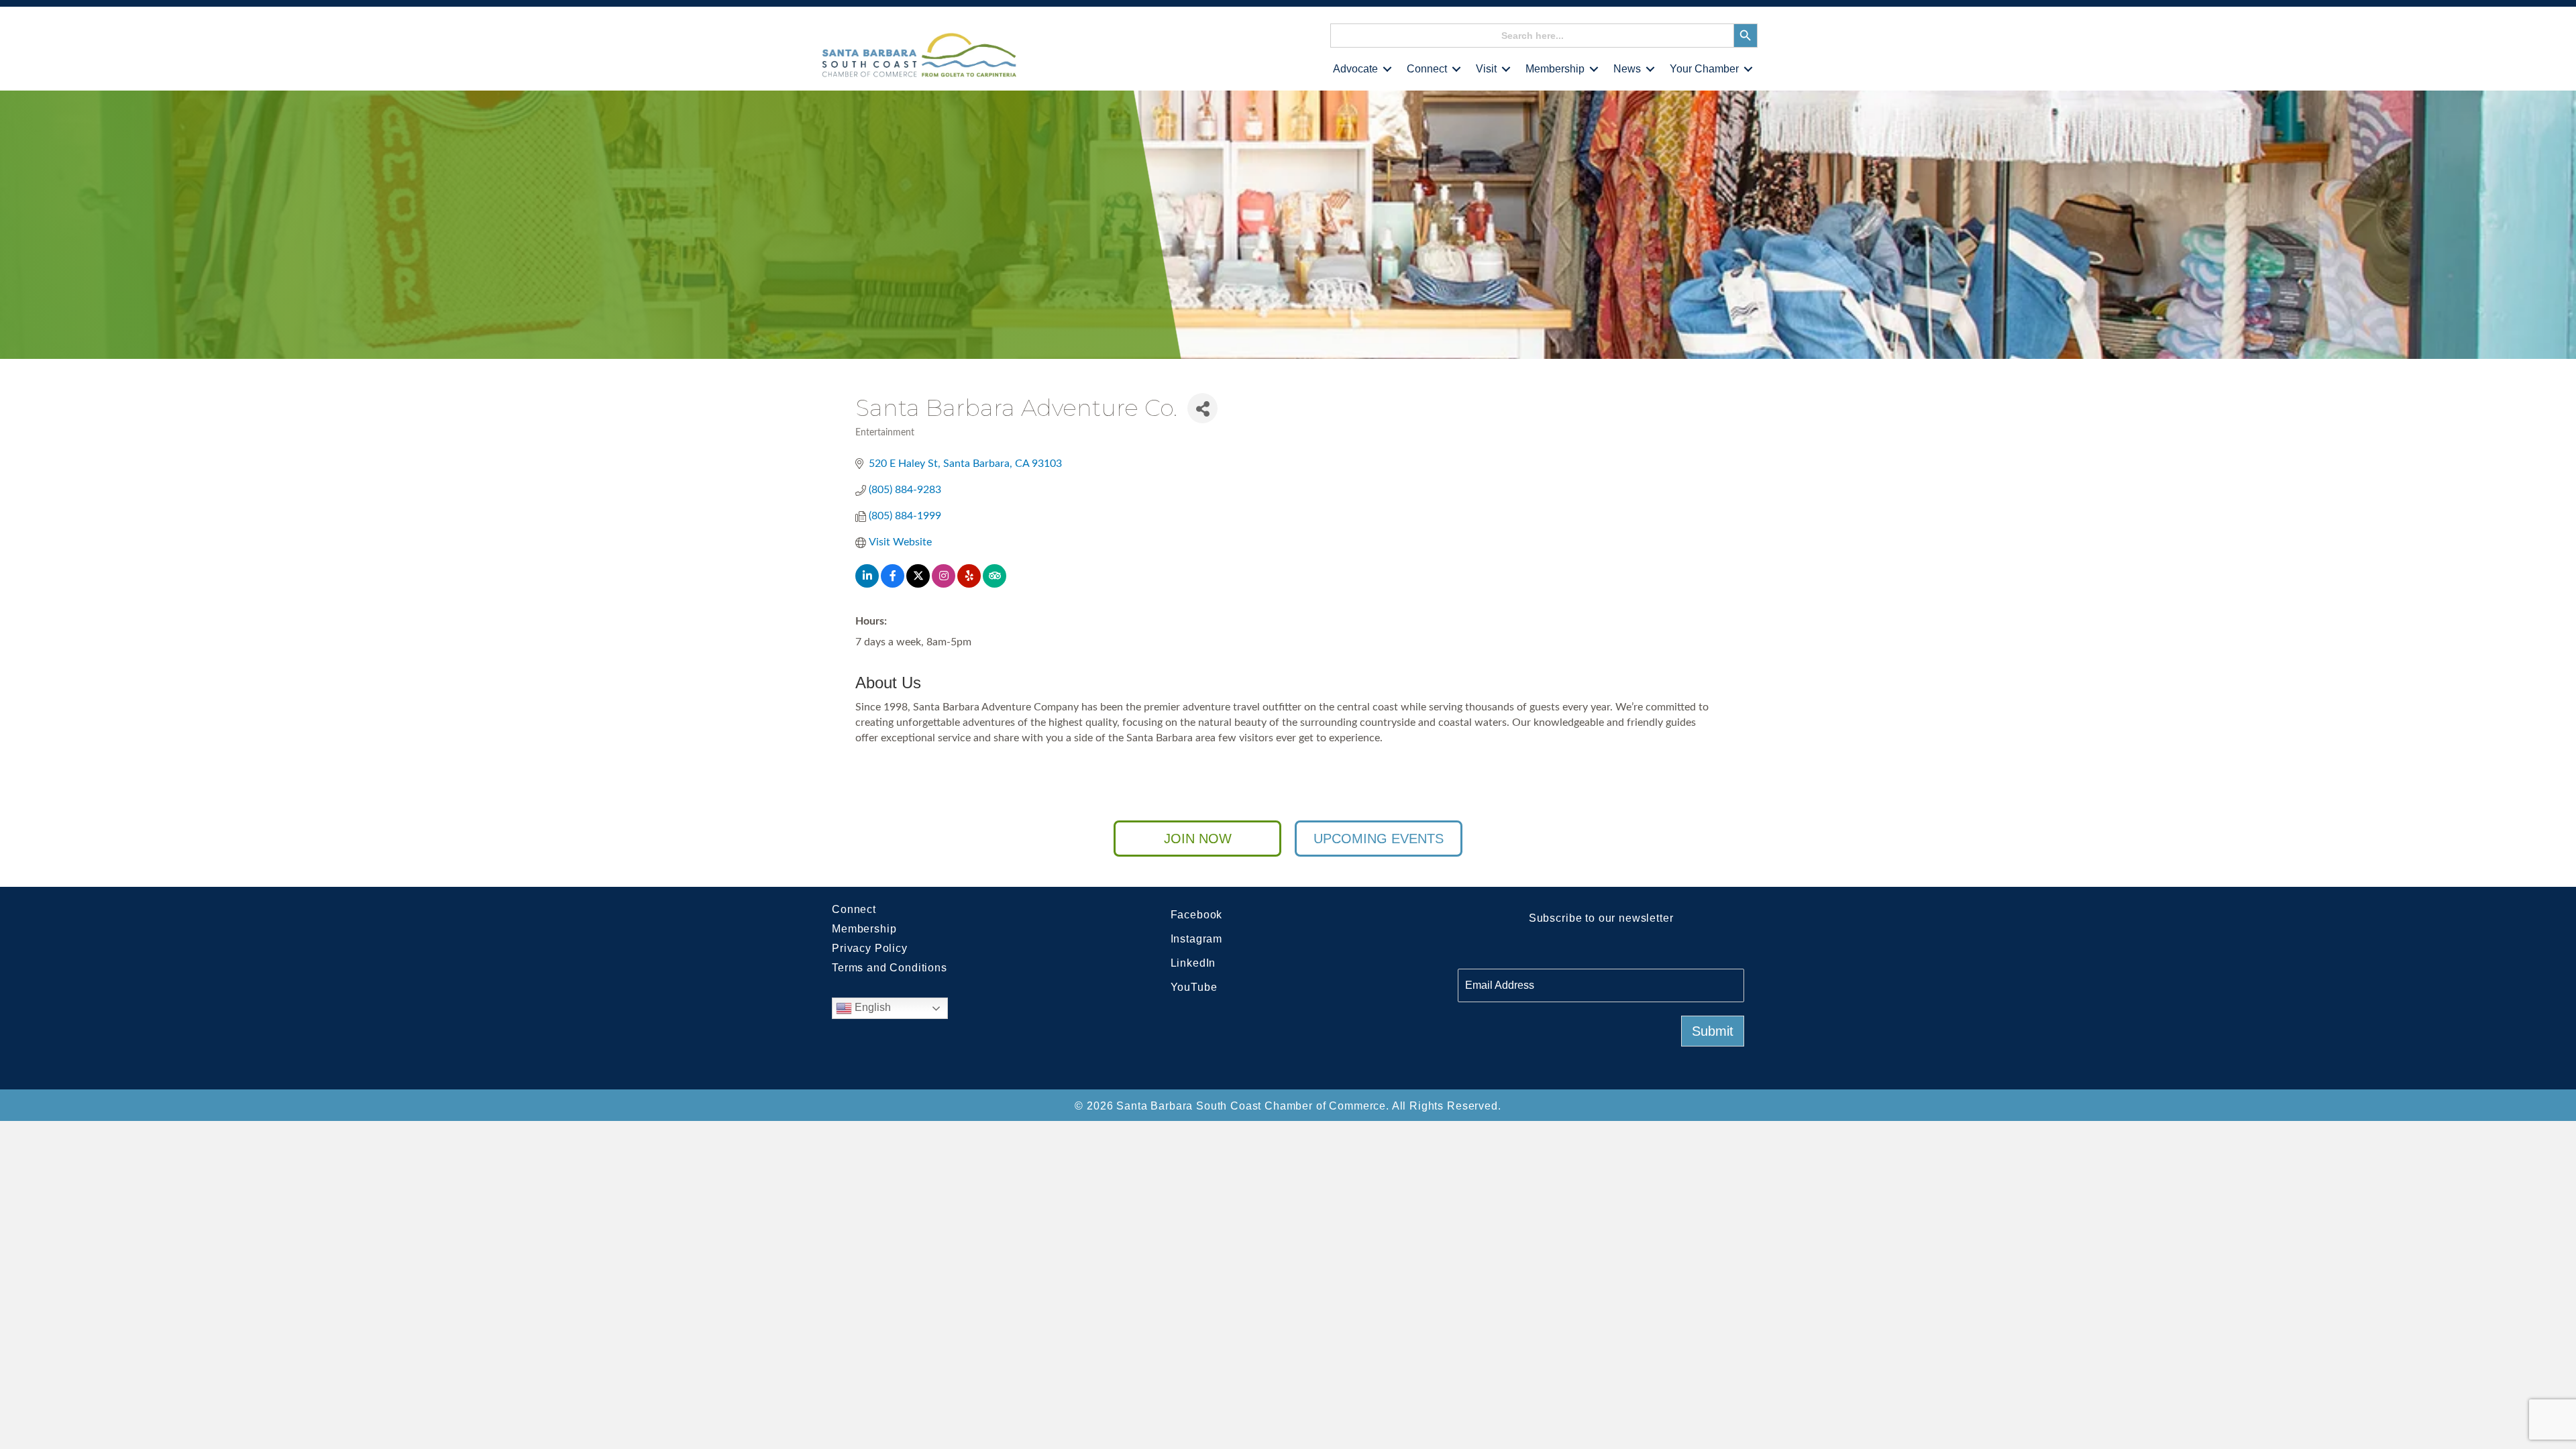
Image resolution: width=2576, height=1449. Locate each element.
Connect (1427, 69)
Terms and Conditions (890, 968)
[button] (1387, 69)
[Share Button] (1202, 408)
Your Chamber (1704, 69)
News (1627, 69)
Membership (1555, 69)
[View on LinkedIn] (867, 584)
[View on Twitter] (918, 584)
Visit (1486, 69)
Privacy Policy (870, 948)
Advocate (1355, 69)
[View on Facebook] (893, 584)
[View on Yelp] (969, 584)
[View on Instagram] (944, 584)
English (871, 1008)
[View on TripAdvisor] (995, 584)
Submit (1713, 1031)
